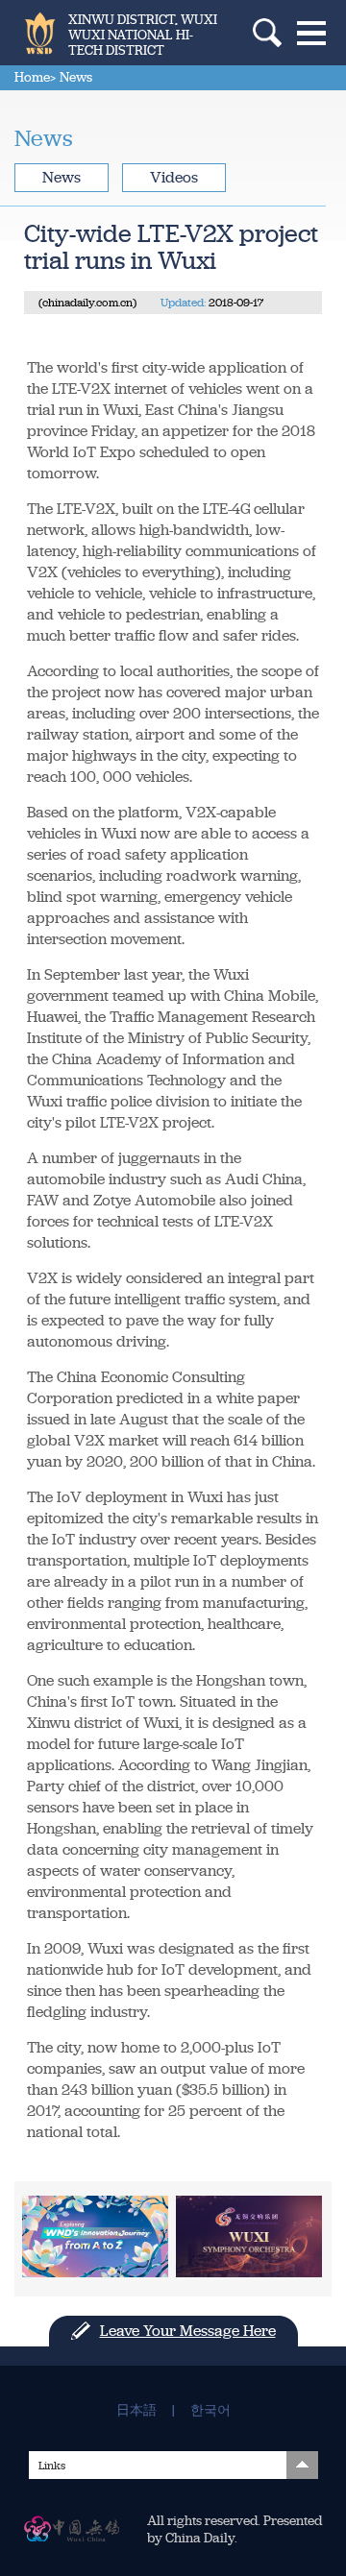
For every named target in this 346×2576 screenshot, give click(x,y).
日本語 (136, 2411)
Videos (174, 177)
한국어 (210, 2411)
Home (32, 77)
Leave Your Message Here (188, 2331)
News (62, 177)
